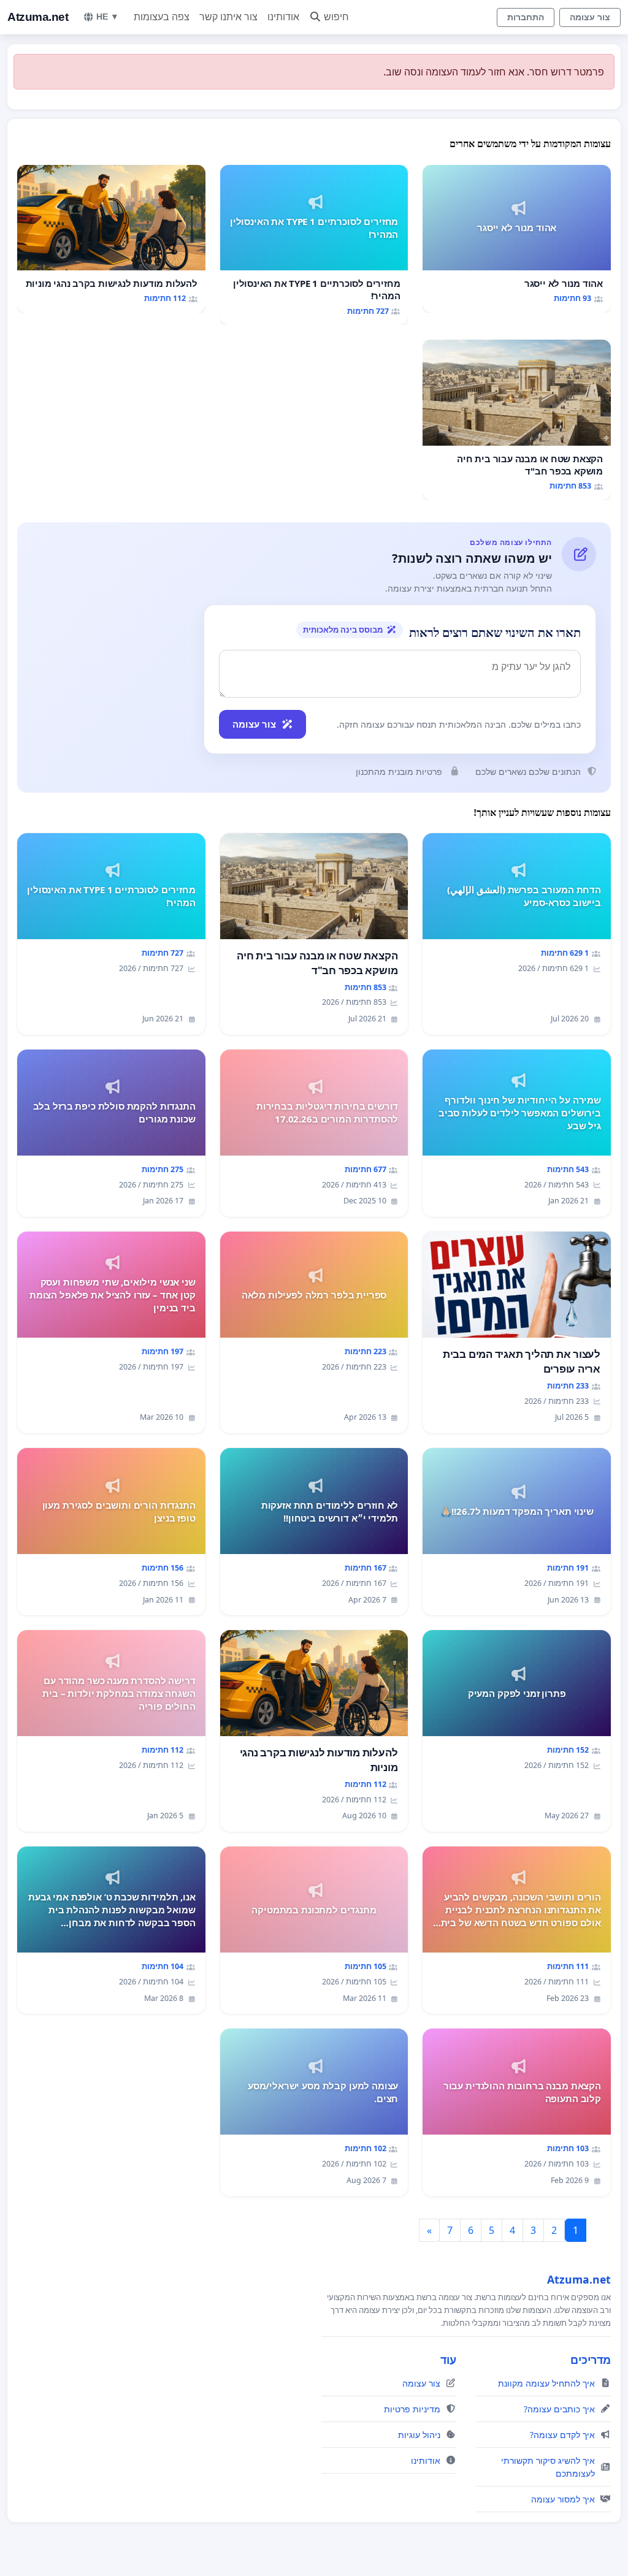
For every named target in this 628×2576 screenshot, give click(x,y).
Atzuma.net (38, 17)
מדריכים (591, 2360)
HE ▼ (108, 17)
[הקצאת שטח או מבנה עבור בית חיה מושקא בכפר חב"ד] (517, 420)
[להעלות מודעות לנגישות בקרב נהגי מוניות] (111, 239)
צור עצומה (590, 17)
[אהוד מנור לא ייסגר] (517, 239)
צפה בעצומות (162, 17)
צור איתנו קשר (228, 17)
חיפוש (336, 17)
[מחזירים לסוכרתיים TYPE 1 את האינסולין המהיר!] (314, 245)
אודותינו (283, 17)
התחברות (526, 17)
